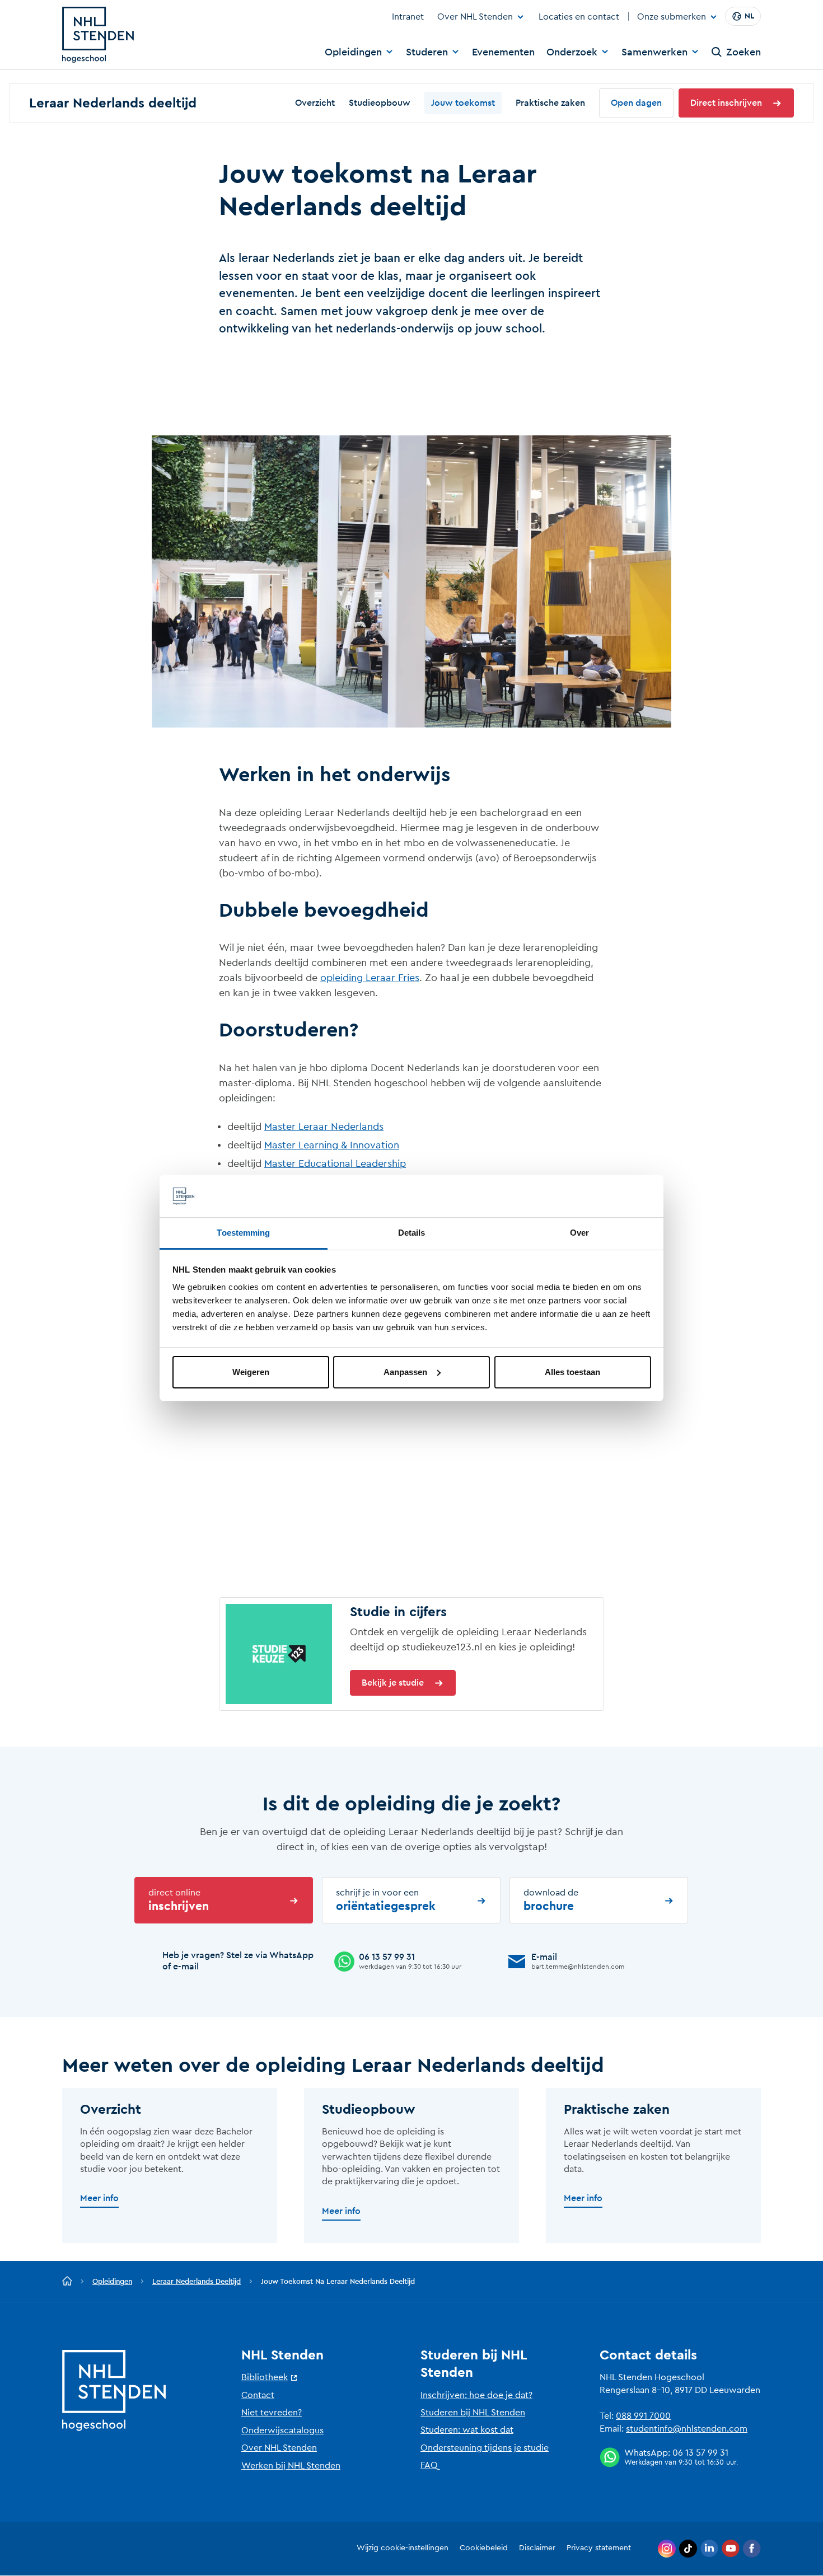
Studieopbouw (380, 103)
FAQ (429, 2465)
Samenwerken (654, 52)
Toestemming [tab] (243, 1233)
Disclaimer (537, 2548)
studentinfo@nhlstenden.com (687, 2429)
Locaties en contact (579, 17)
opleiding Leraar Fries (370, 978)
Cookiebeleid (484, 2548)
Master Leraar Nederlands (324, 1127)
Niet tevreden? (272, 2413)
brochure (551, 1900)
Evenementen (503, 52)
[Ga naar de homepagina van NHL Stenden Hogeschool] (98, 35)
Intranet (408, 17)
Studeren (427, 52)
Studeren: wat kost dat (467, 2430)
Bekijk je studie (393, 1683)
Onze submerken (672, 17)
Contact (258, 2395)
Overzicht (315, 103)
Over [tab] (579, 1233)
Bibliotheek (265, 2377)
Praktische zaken (550, 103)
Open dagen (636, 103)
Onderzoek (572, 52)
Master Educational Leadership (335, 1163)
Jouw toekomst (463, 103)
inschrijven (179, 1900)
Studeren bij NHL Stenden (473, 2413)
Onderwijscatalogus (282, 2430)
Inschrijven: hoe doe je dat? (476, 2395)
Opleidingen (353, 52)
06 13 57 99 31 (700, 2453)
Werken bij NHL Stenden (291, 2466)
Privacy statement (599, 2548)
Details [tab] (412, 1233)
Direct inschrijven (726, 103)
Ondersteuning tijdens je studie (485, 2448)
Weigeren (251, 1372)
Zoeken (743, 52)
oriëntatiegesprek (386, 1900)
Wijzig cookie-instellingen (403, 2548)
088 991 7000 (643, 2416)
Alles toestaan (572, 1372)
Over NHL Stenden (475, 17)
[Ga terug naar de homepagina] (67, 2282)
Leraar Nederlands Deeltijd (197, 2281)
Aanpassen (405, 1372)
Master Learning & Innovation (332, 1145)
